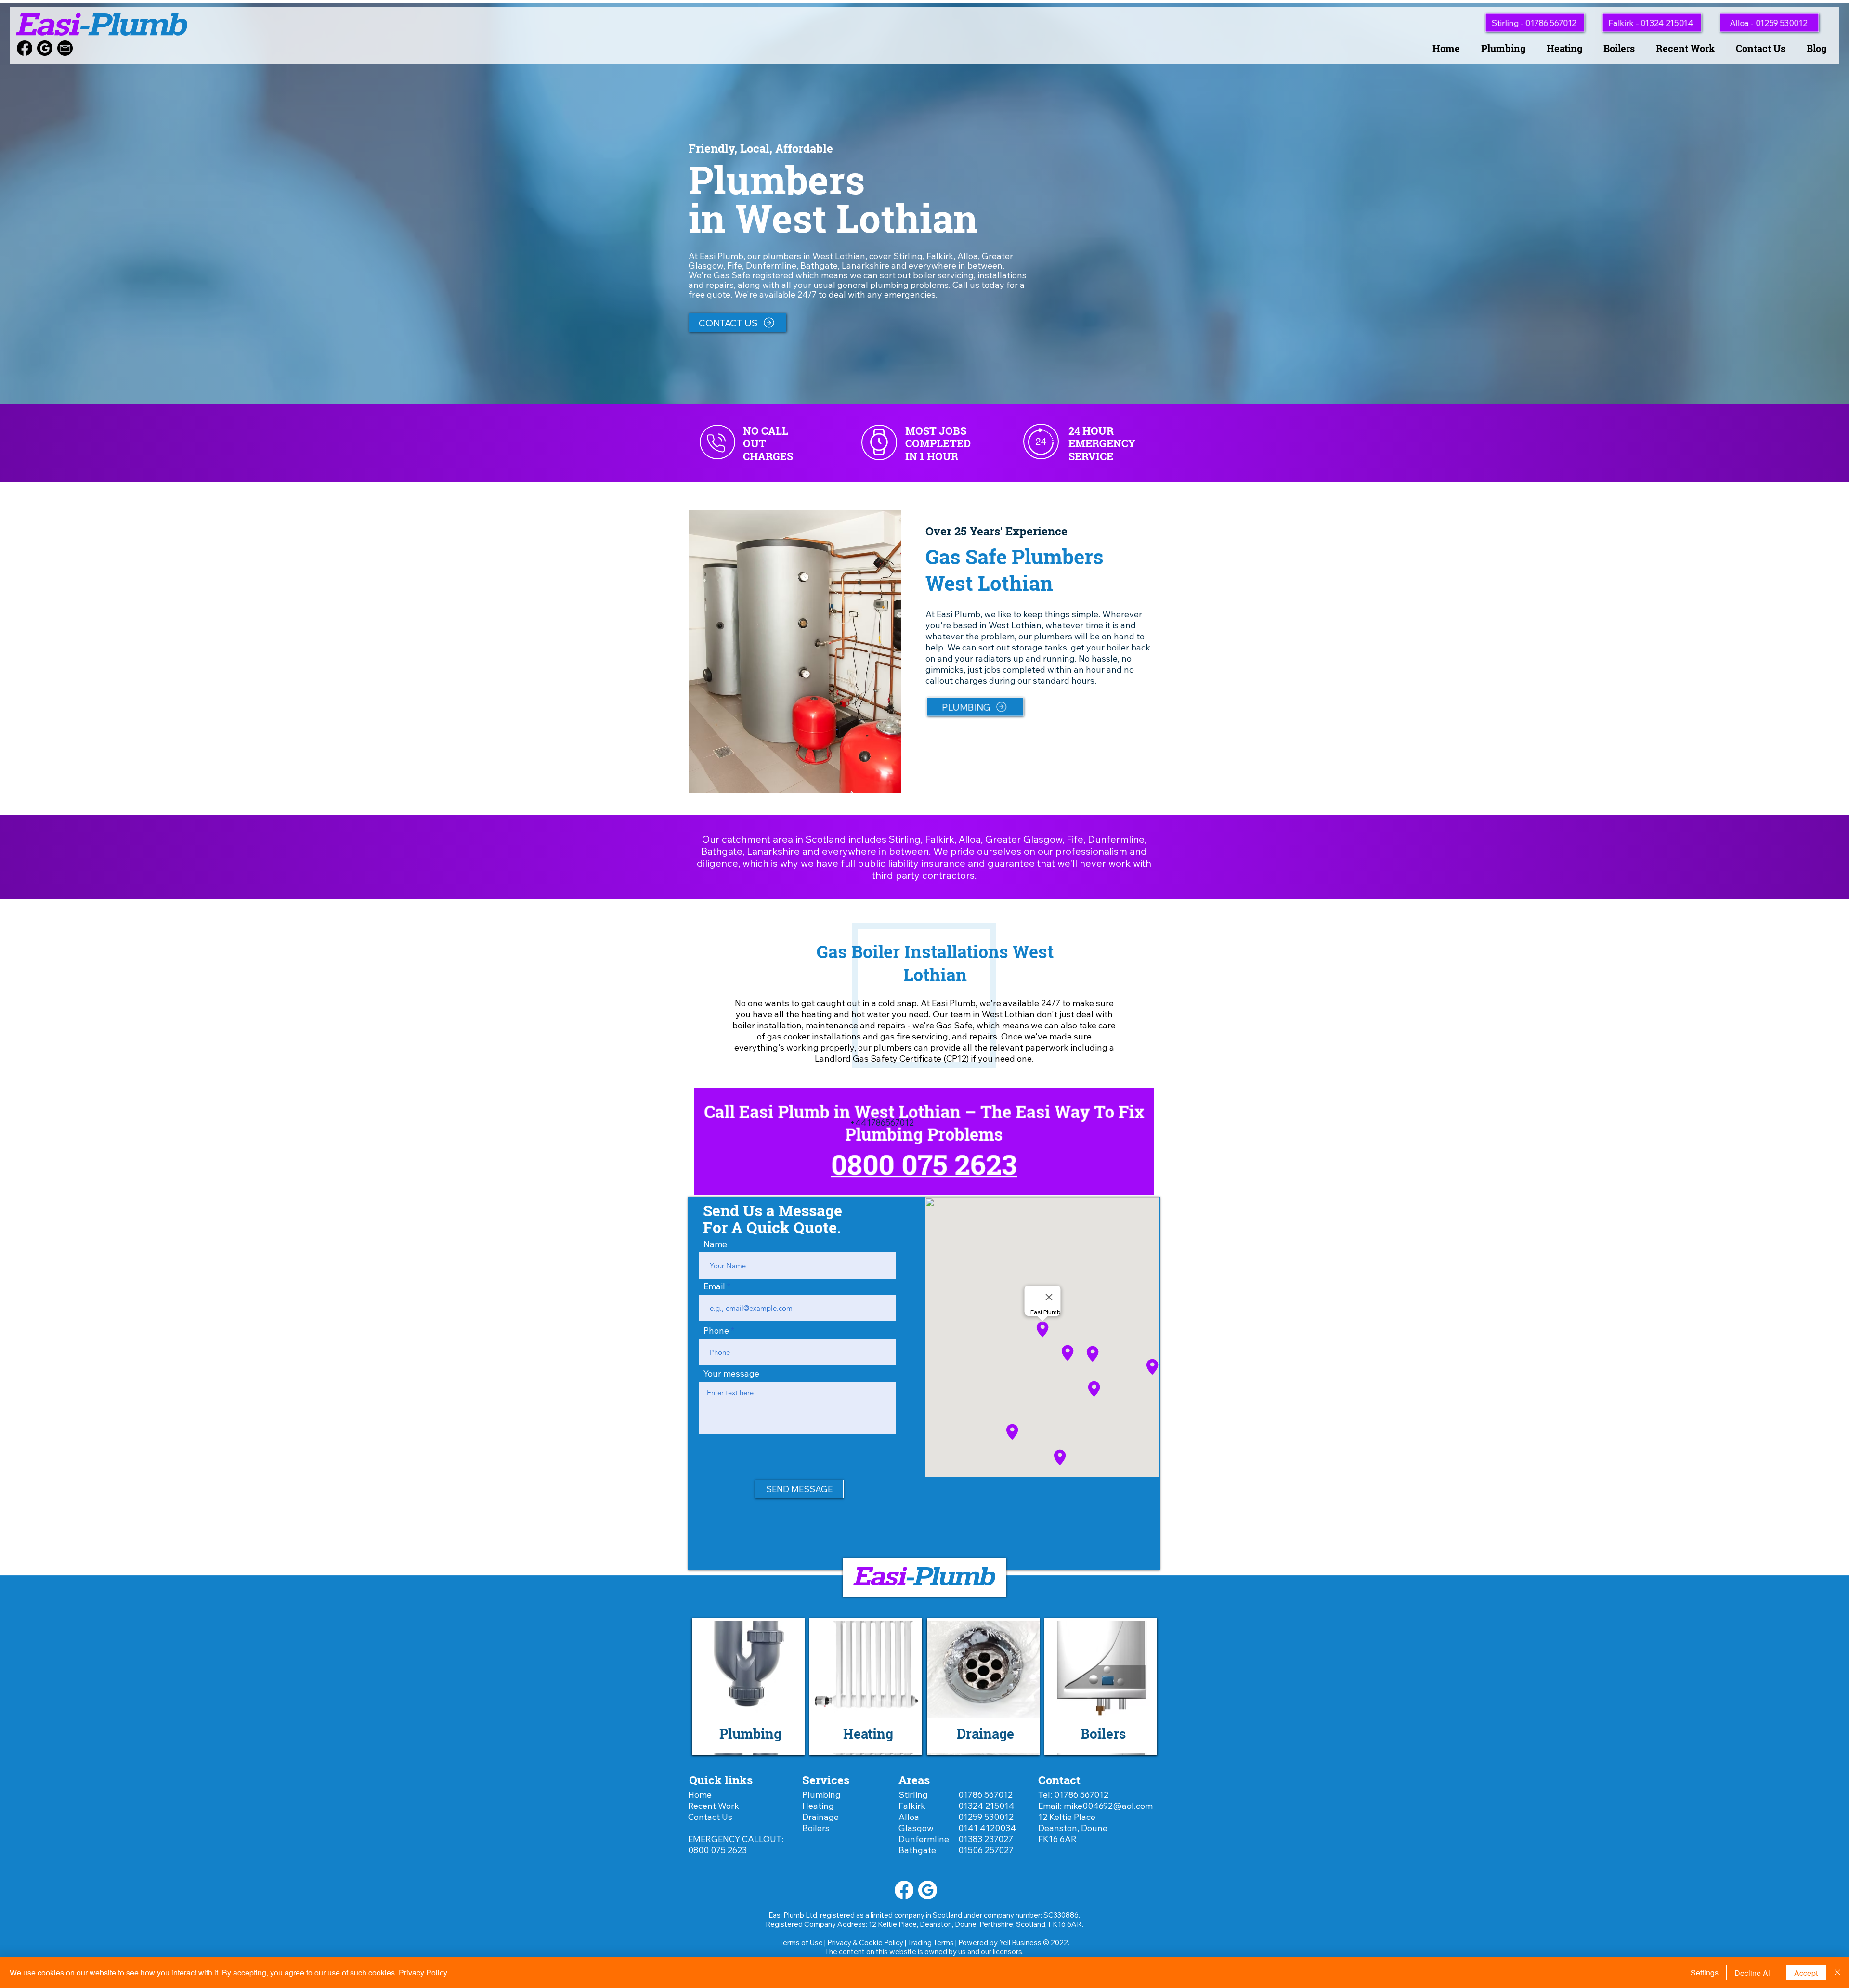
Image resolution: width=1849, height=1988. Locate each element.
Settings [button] (1705, 1972)
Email (714, 1286)
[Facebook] (25, 48)
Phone (716, 1331)
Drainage (820, 1817)
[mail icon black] (65, 48)
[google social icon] (45, 48)
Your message (731, 1374)
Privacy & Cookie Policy (865, 1943)
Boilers (816, 1828)
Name (715, 1244)
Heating (818, 1806)
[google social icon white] (928, 1890)
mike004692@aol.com (1108, 1806)
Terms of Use (801, 1943)
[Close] (1837, 1973)
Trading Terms (931, 1943)
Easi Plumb (722, 256)
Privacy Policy (423, 1972)
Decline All (1753, 1973)
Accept (1806, 1973)
